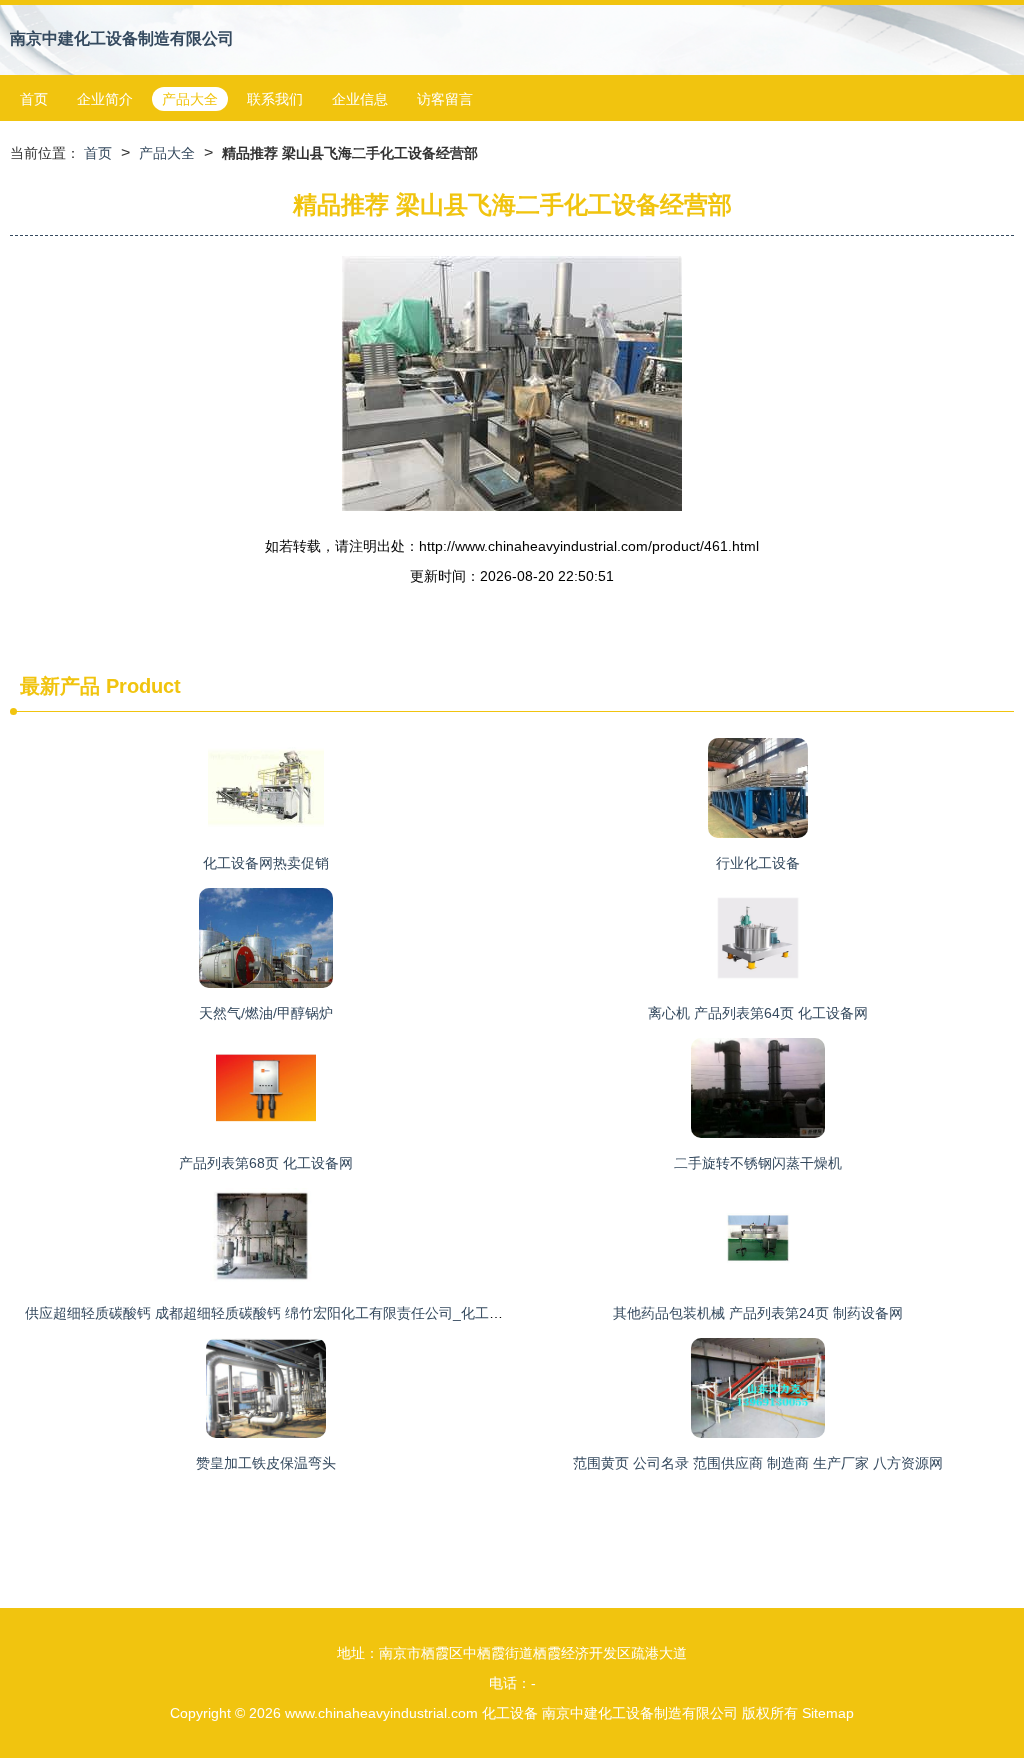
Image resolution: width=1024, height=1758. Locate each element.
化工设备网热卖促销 (266, 863)
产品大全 (190, 99)
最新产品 (60, 686)
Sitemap (828, 1713)
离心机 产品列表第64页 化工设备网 (758, 1013)
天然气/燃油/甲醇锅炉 (266, 1013)
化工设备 (510, 1713)
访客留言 (445, 99)
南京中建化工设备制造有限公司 (122, 38)
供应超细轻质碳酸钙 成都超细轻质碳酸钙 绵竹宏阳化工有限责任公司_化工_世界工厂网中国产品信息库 (345, 1313)
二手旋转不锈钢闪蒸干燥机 (758, 1163)
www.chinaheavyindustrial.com (381, 1713)
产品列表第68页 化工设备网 (266, 1163)
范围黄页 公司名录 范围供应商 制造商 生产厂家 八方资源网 (758, 1463)
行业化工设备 (758, 863)
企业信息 (360, 99)
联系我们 (275, 99)
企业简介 (105, 99)
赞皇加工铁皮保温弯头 (266, 1463)
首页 (34, 99)
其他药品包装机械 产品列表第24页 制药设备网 (758, 1313)
